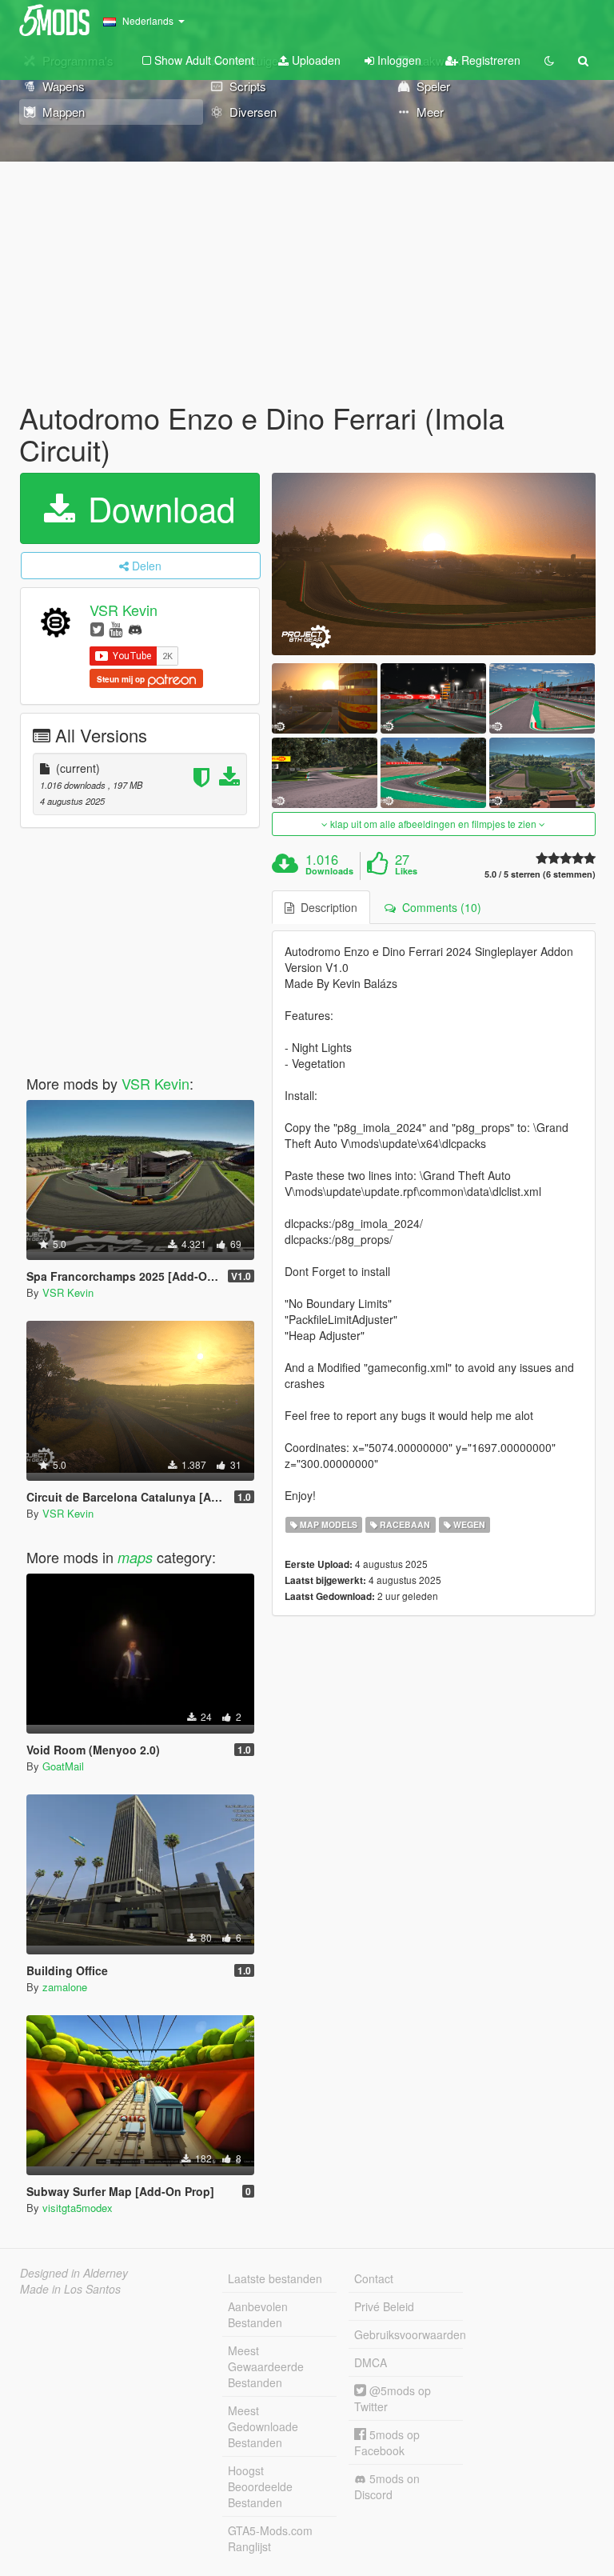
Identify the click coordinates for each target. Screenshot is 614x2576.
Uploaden (315, 60)
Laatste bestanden (275, 2278)
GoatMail (63, 1766)
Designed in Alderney (74, 2273)
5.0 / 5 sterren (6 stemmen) (540, 874)
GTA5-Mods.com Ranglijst (270, 2538)
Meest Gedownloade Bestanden (263, 2426)
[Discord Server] (135, 628)
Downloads (329, 871)
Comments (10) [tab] (439, 907)
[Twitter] (97, 628)
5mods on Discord (387, 2486)
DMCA (371, 2362)
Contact (374, 2278)
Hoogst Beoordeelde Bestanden (260, 2486)
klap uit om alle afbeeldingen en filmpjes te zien (433, 824)
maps (135, 1557)
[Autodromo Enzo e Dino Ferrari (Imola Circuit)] (434, 564)
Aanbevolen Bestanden (258, 2314)
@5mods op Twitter (393, 2398)
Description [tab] (326, 907)
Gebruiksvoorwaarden (409, 2334)
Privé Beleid (384, 2306)
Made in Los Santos (70, 2289)
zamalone (65, 1987)
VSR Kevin (124, 610)
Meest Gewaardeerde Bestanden (266, 2366)
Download (157, 508)
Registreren (489, 60)
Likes (406, 871)
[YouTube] (116, 628)
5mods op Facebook (387, 2442)
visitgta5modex (78, 2208)
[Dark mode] (549, 60)
